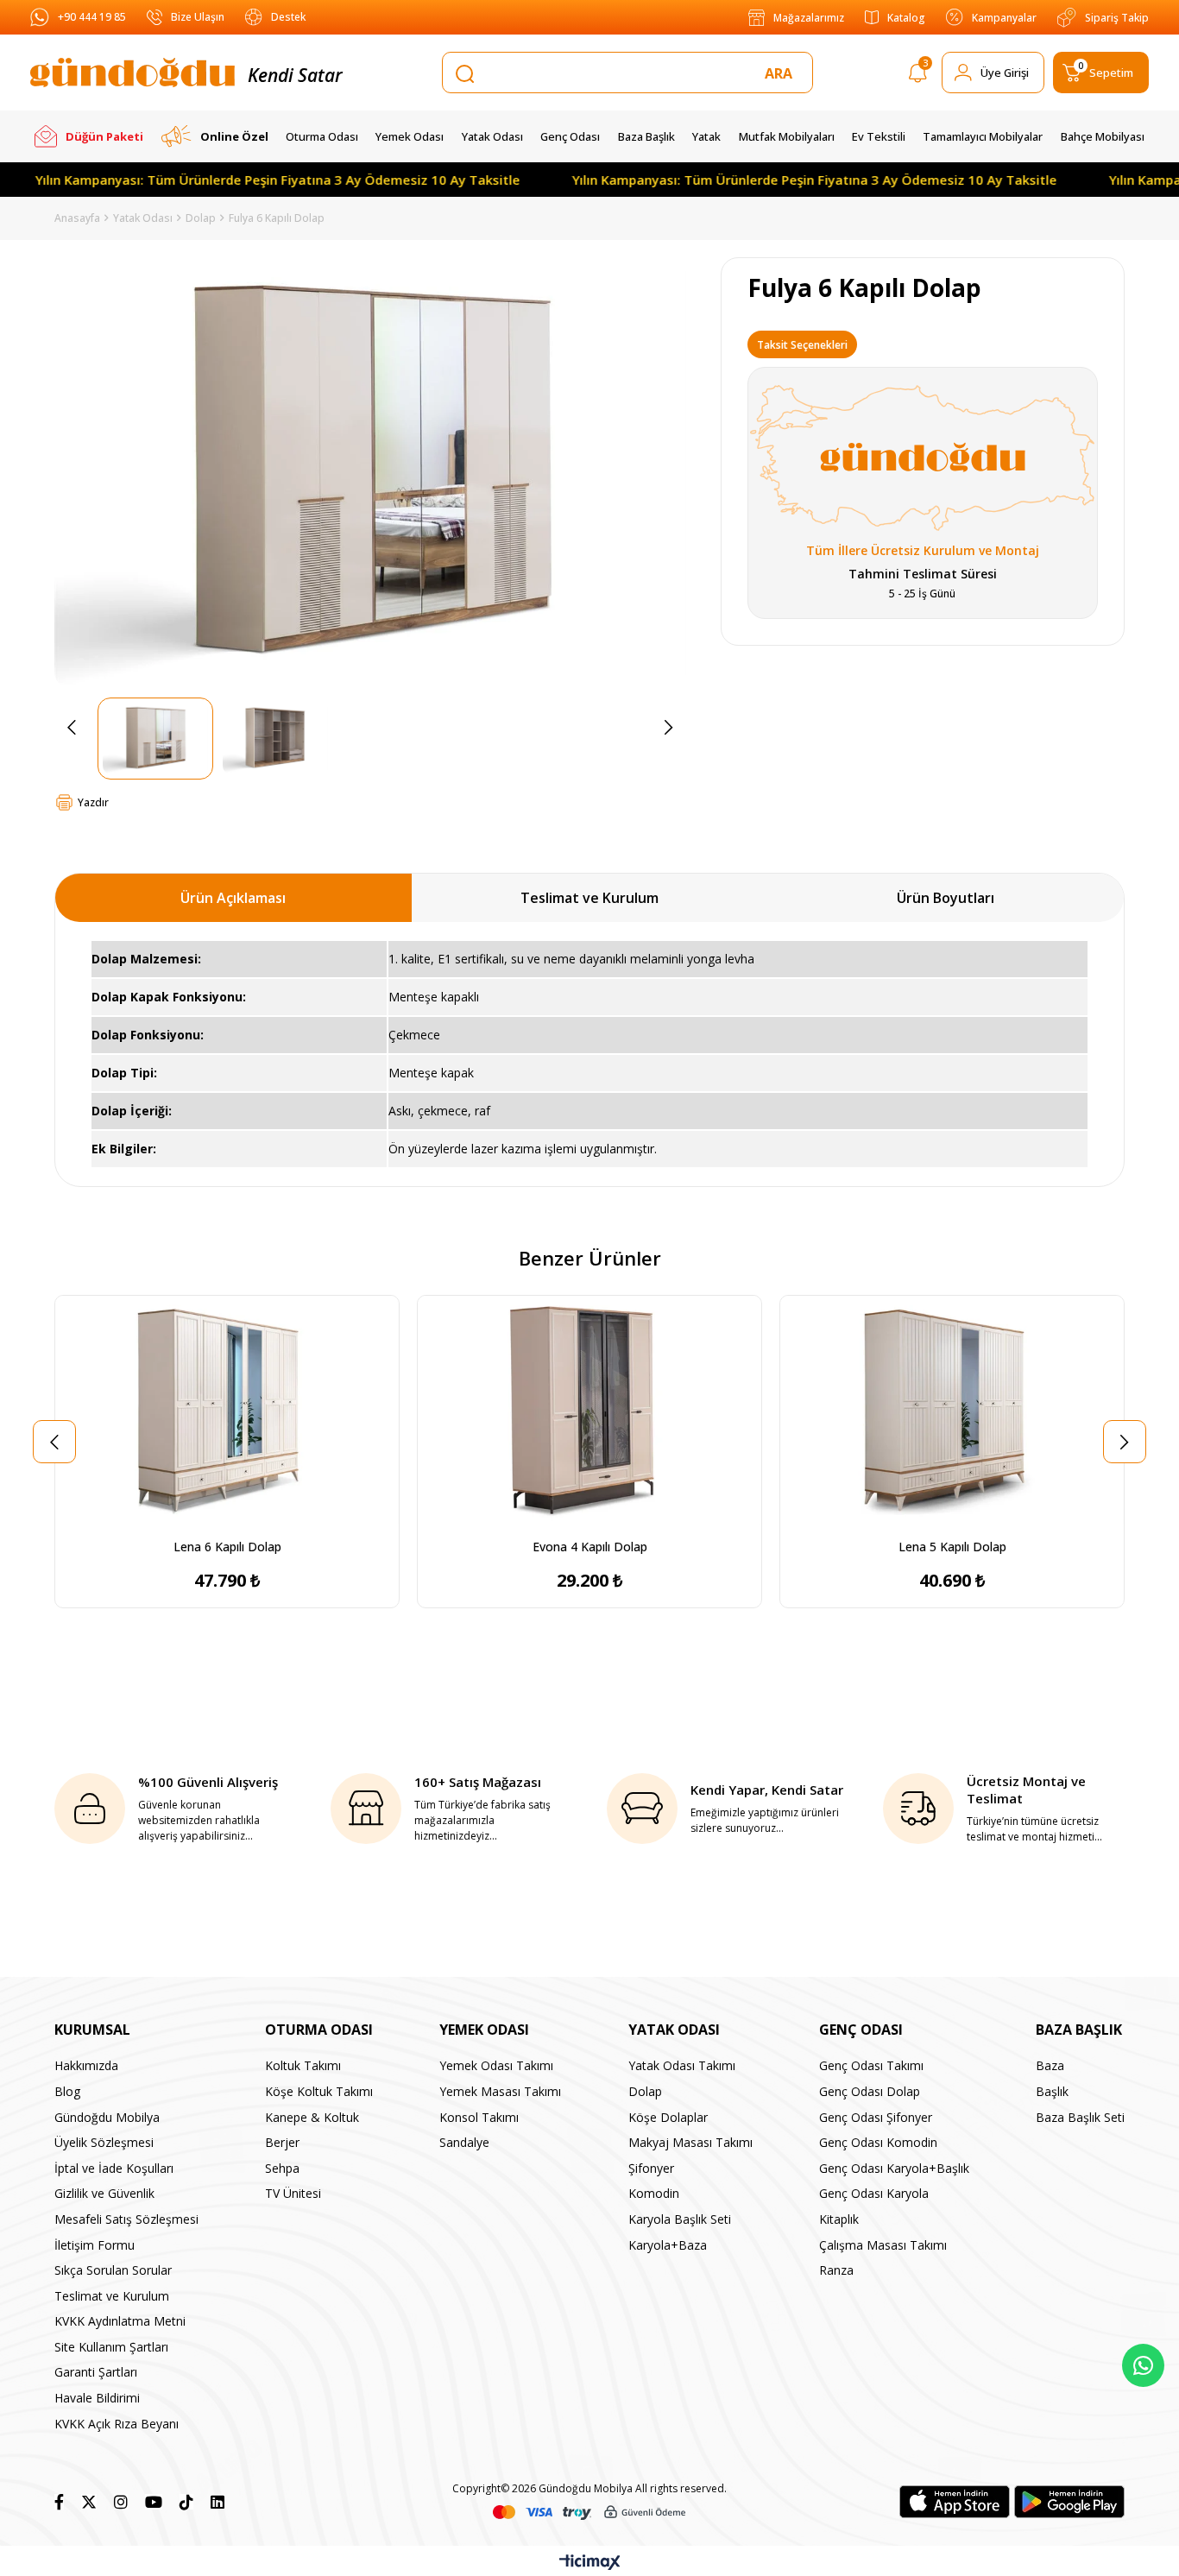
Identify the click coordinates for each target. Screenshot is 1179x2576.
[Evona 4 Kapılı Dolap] (589, 1413)
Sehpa (282, 2168)
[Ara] (782, 73)
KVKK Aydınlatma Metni (120, 2321)
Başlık (1052, 2091)
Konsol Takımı (479, 2117)
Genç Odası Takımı (871, 2065)
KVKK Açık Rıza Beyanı (117, 2424)
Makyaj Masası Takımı (690, 2142)
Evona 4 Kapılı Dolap (590, 1547)
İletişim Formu (95, 2245)
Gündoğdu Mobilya (107, 2117)
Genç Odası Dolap (870, 2091)
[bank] (589, 2513)
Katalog (906, 18)
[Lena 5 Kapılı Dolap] (952, 1413)
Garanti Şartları (96, 2372)
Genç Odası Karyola (874, 2193)
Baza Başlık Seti (1080, 2117)
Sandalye (464, 2142)
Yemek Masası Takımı (500, 2091)
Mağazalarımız (809, 18)
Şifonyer (651, 2168)
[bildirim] (918, 76)
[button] (201, 1519)
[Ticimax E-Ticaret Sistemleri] (590, 2563)
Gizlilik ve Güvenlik (104, 2193)
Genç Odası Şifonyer (876, 2117)
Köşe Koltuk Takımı (319, 2091)
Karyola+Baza (668, 2245)
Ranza (836, 2270)
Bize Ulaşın (198, 17)
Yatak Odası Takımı (682, 2065)
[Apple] (955, 2502)
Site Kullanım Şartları (111, 2347)
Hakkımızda (86, 2065)
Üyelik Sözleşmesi (104, 2142)
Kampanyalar (1004, 18)
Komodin (654, 2193)
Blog (67, 2091)
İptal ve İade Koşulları (114, 2168)
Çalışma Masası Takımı (883, 2245)
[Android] (1069, 2502)
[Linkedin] (218, 2502)
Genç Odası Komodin (878, 2142)
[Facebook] (59, 2502)
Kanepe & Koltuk (312, 2117)
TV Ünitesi (293, 2193)
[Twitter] (89, 2502)
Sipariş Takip (1117, 18)
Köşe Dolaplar (668, 2117)
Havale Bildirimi (97, 2398)
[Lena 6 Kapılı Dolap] (227, 1413)
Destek (288, 17)
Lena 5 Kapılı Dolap (952, 1547)
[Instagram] (121, 2502)
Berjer (282, 2142)
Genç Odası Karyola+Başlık (894, 2168)
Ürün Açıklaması (233, 898)
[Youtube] (154, 2502)
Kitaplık (839, 2219)
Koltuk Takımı (303, 2065)
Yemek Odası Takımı (496, 2065)
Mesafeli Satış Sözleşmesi (126, 2219)
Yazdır (93, 802)
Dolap (645, 2091)
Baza (1050, 2065)
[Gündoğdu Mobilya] (132, 73)
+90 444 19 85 (92, 17)
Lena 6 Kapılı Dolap (227, 1547)
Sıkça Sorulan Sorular (113, 2270)
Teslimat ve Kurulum (589, 898)
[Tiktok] (186, 2502)
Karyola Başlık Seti (680, 2219)
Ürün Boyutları (946, 898)
